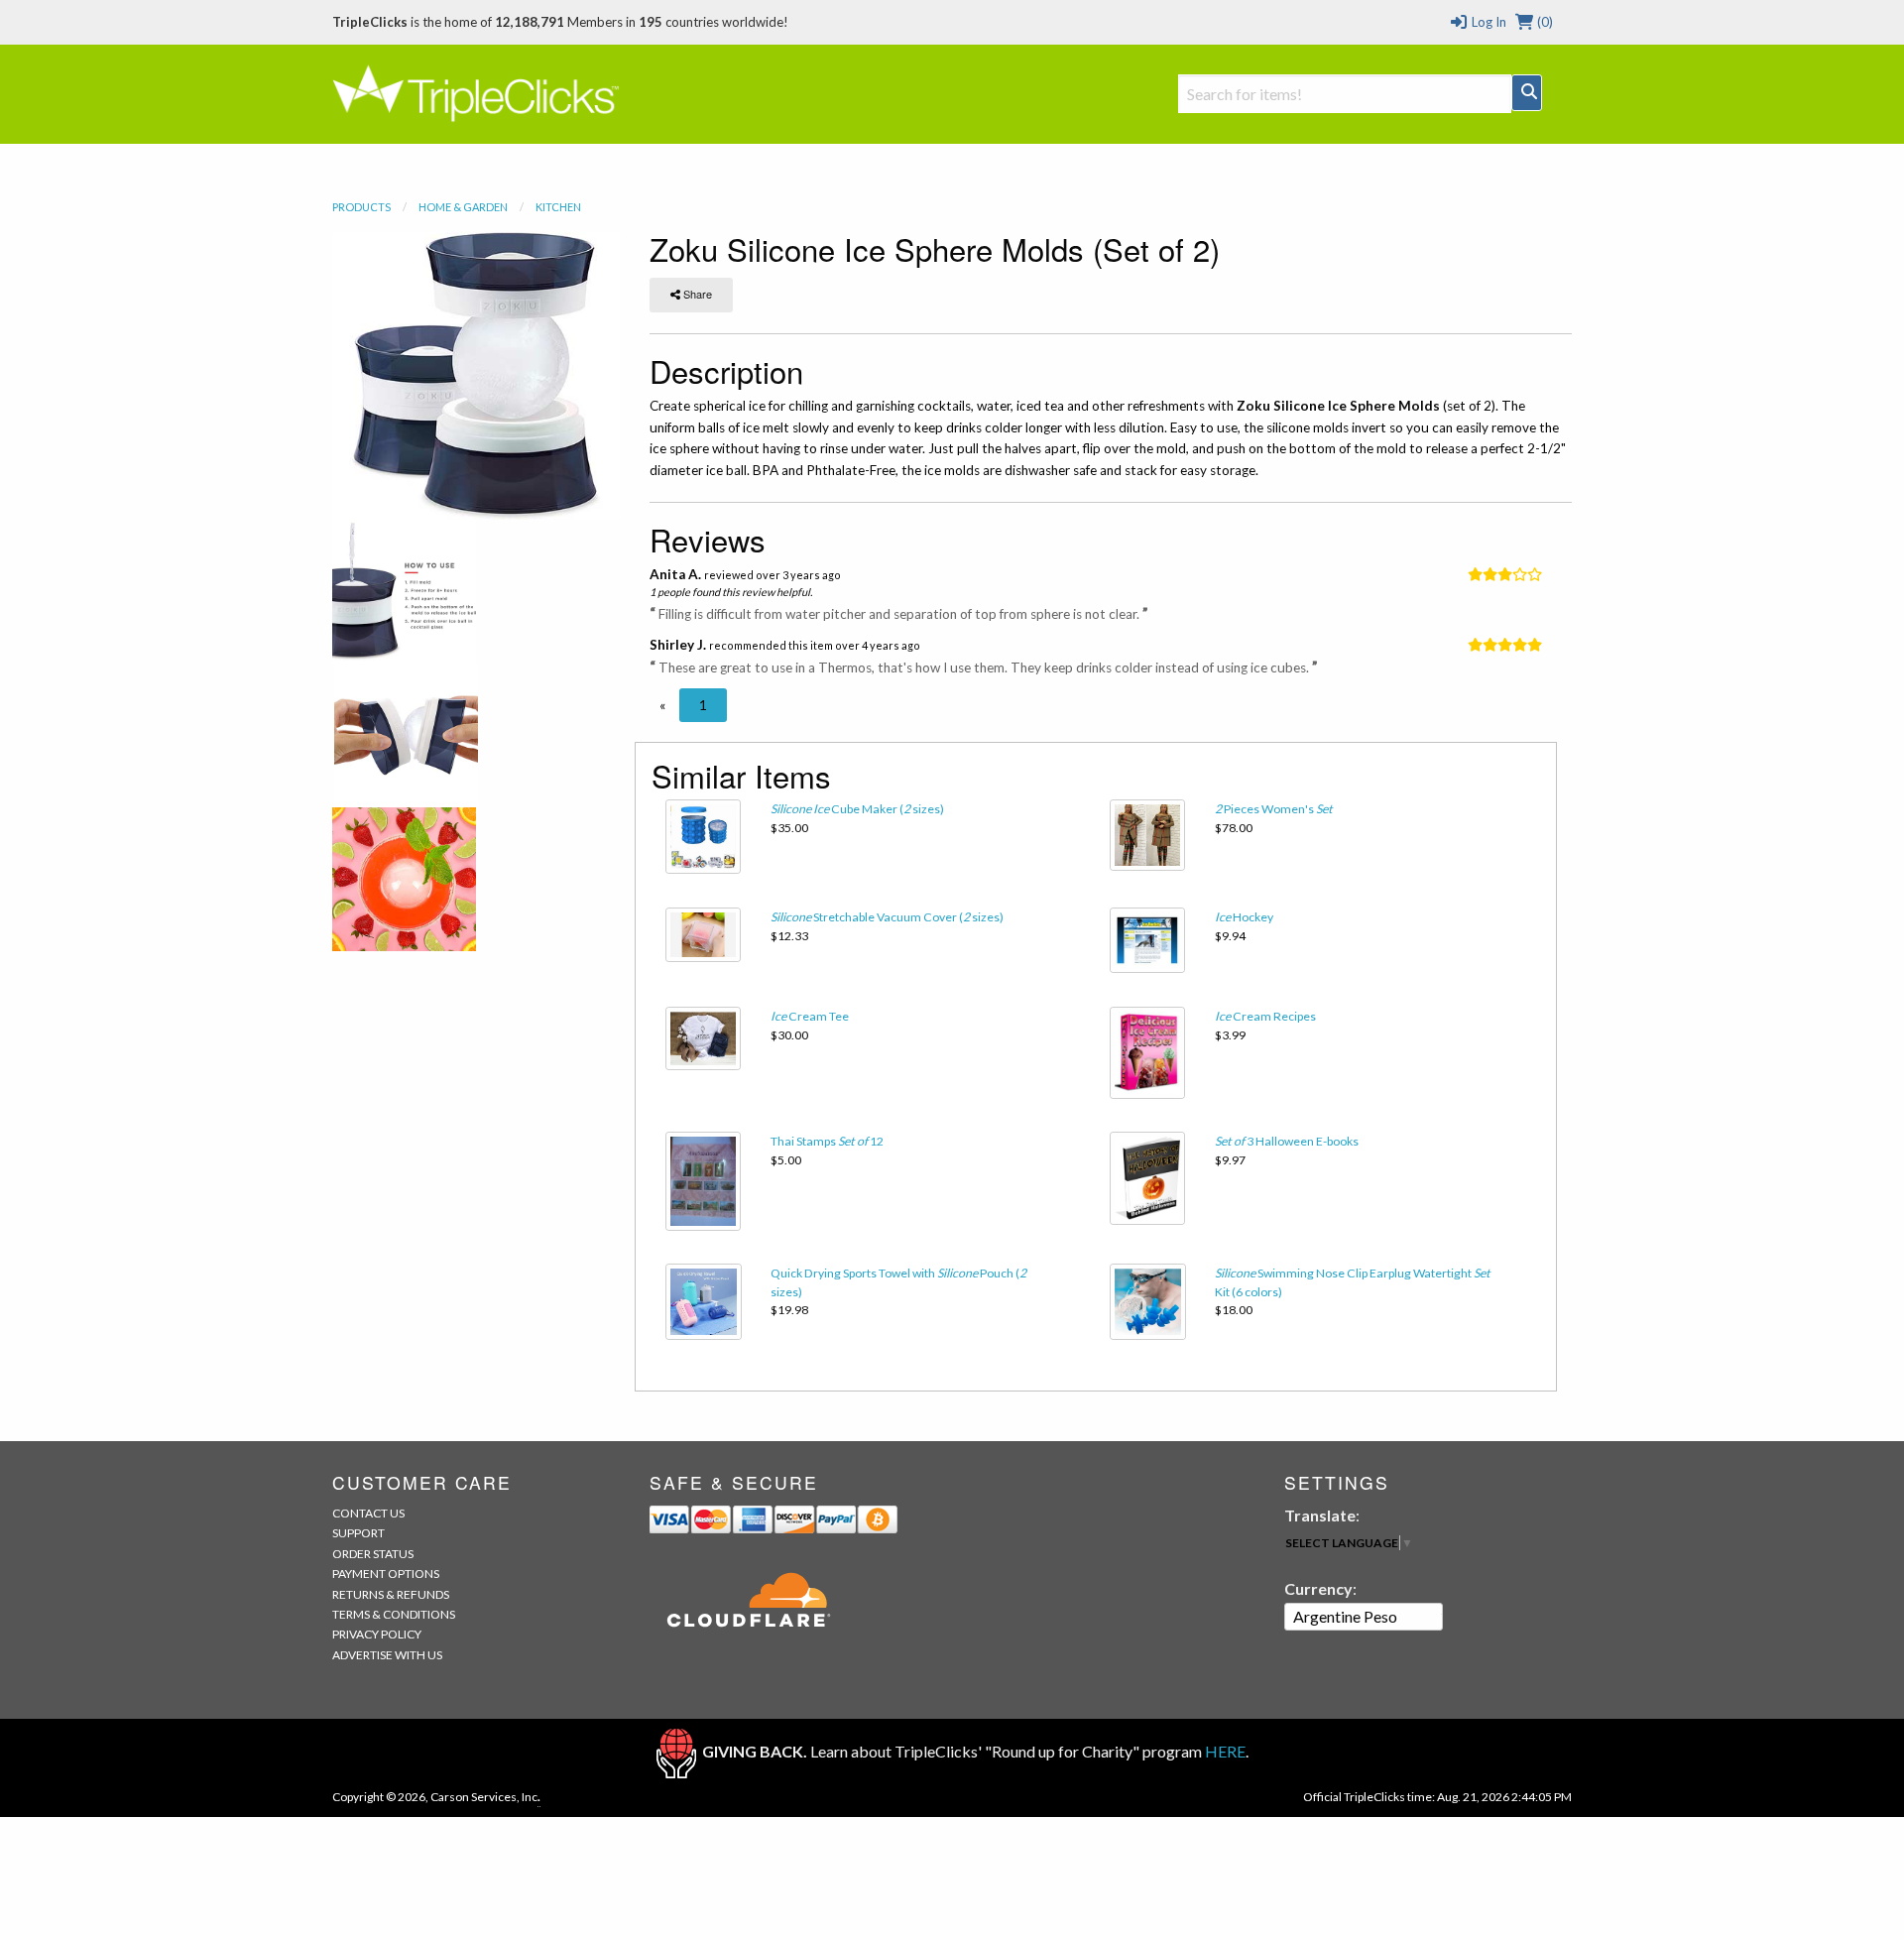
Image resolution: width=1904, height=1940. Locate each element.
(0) (1544, 22)
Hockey (1244, 917)
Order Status (373, 1554)
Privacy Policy (377, 1634)
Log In (1487, 22)
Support (358, 1533)
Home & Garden (463, 207)
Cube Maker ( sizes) (857, 809)
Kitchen (558, 207)
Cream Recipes (1265, 1016)
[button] (662, 705)
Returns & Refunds (391, 1594)
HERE (1225, 1751)
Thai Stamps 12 (827, 1141)
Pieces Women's (1274, 809)
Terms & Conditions (394, 1614)
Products (361, 207)
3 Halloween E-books (1287, 1141)
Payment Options (386, 1574)
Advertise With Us (387, 1655)
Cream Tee (810, 1016)
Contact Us (368, 1513)
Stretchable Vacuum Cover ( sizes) (887, 917)
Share (696, 294)
